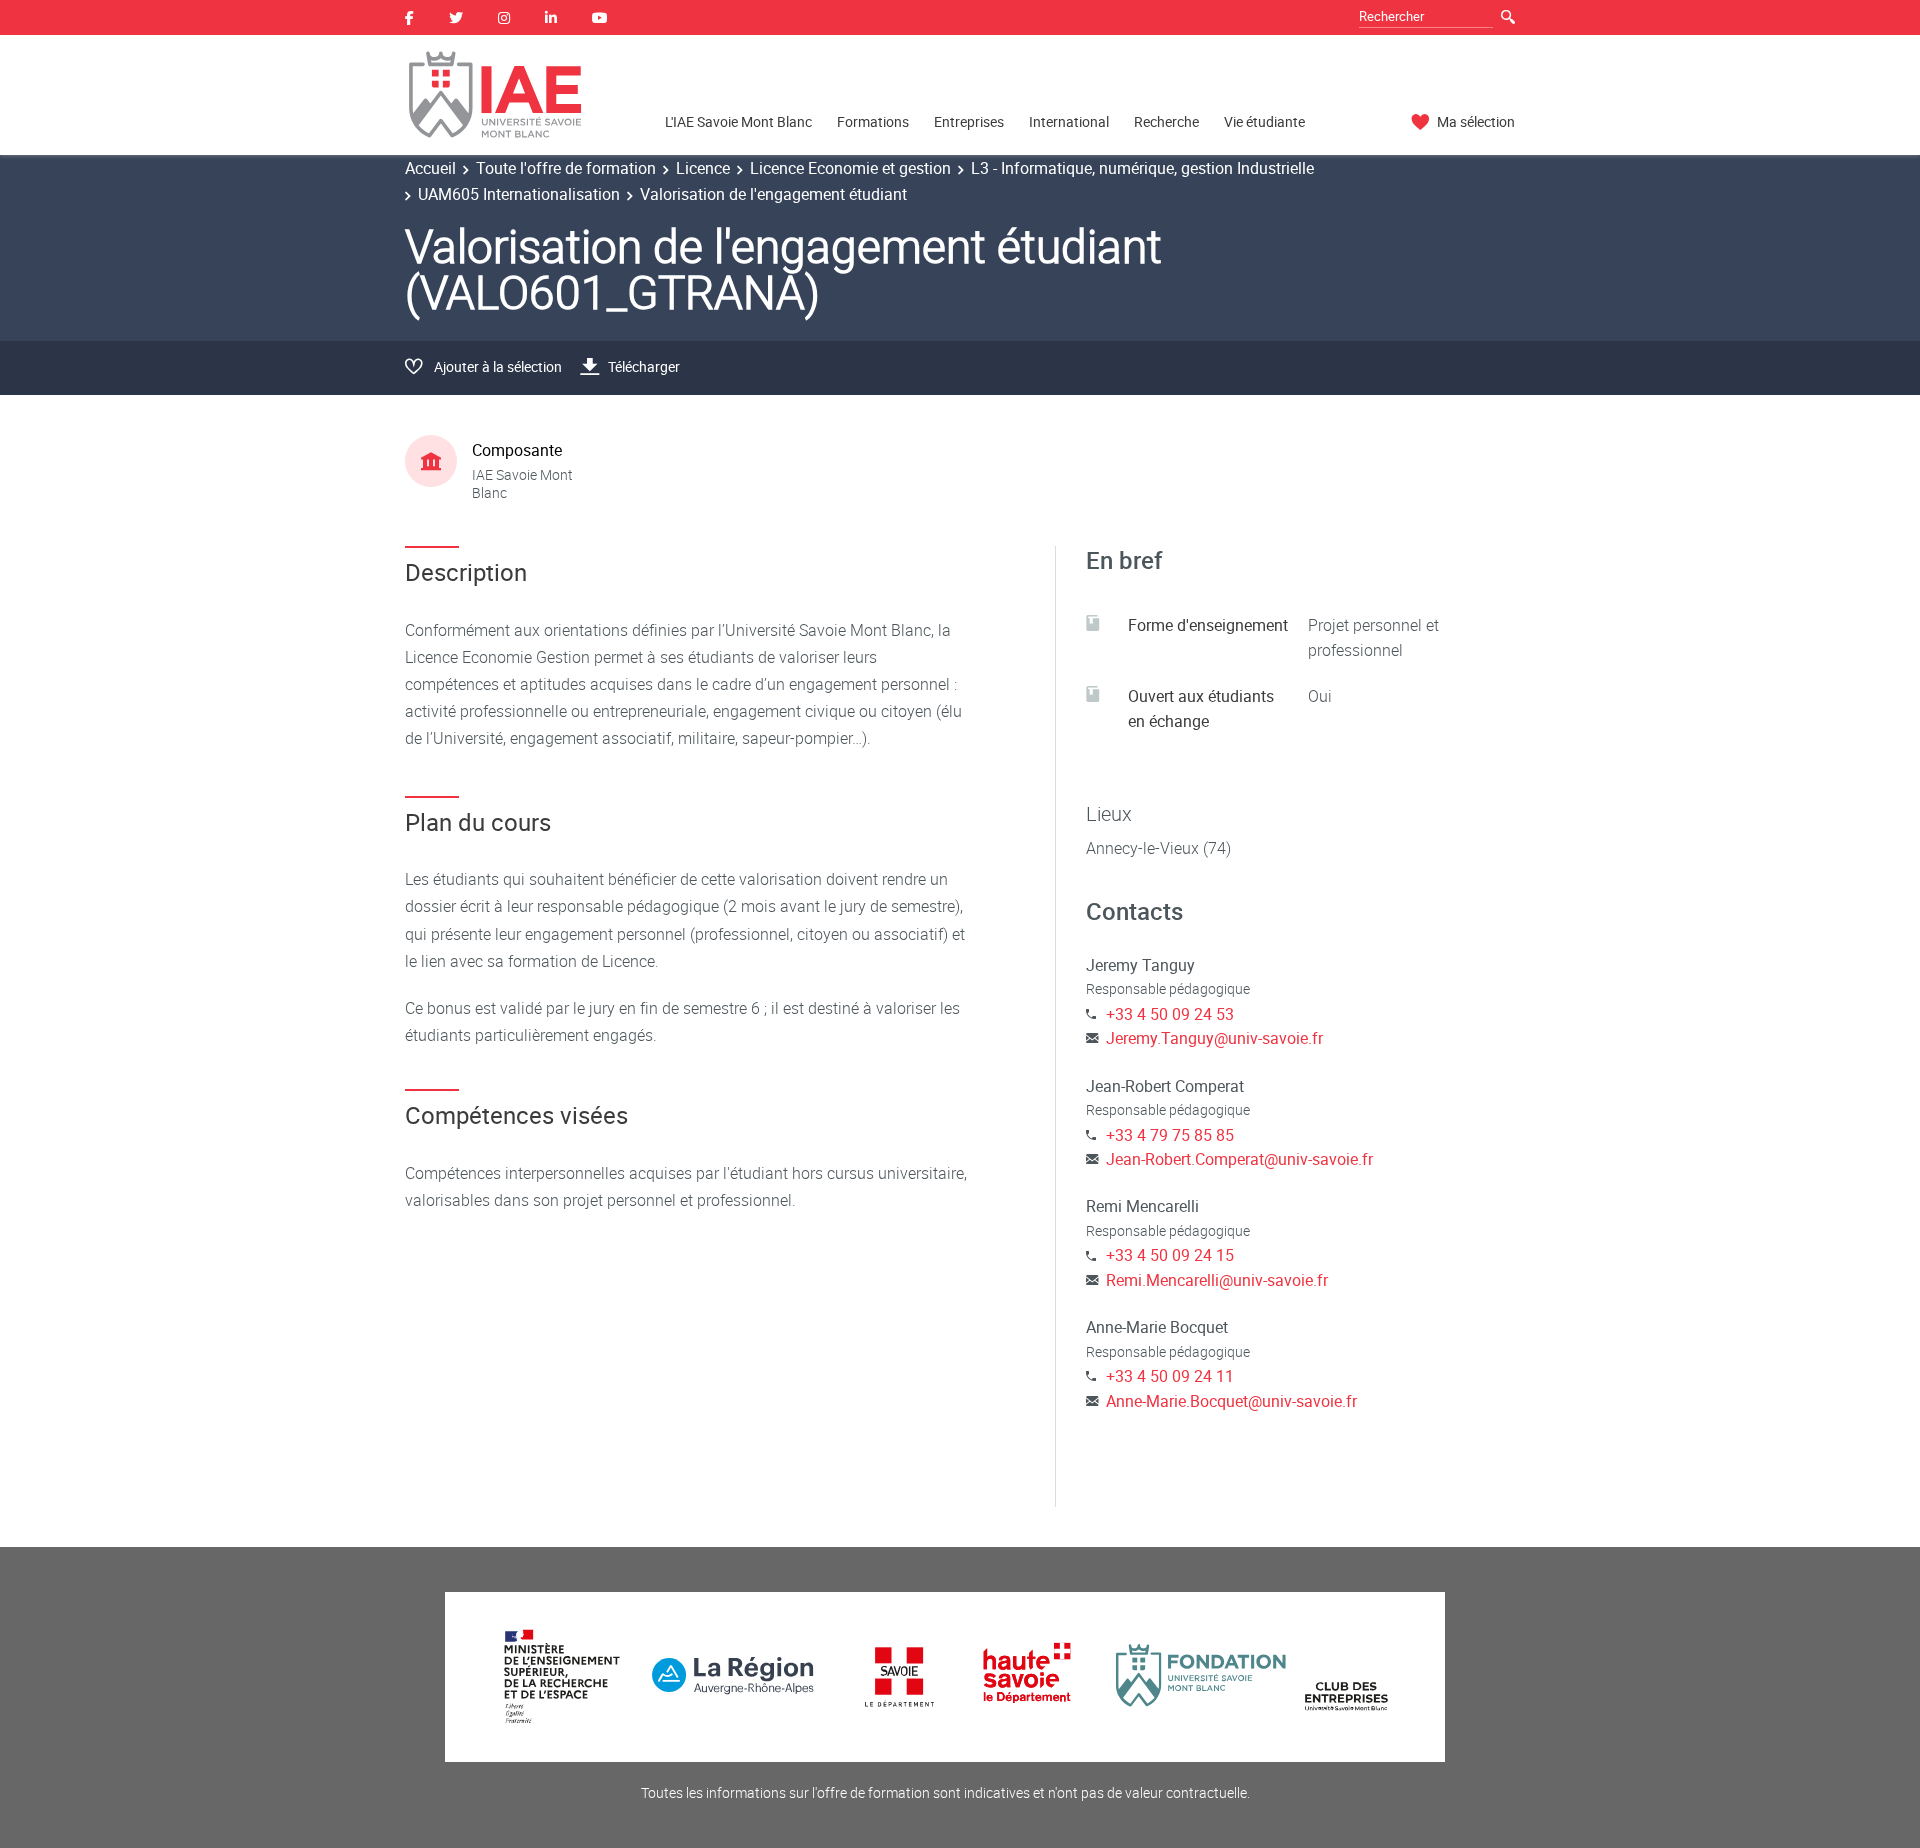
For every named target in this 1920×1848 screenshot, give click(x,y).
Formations (873, 121)
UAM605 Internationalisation (519, 194)
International (1069, 121)
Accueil (430, 168)
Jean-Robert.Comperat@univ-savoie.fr (1239, 1159)
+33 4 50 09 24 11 (1170, 1376)
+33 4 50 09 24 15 (1170, 1255)
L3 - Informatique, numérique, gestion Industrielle (1142, 168)
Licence (703, 168)
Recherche (1166, 121)
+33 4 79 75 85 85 (1170, 1135)
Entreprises (969, 121)
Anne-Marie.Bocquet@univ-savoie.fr (1231, 1401)
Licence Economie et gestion (850, 168)
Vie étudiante (1264, 121)
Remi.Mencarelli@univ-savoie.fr (1217, 1280)
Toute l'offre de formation (566, 168)
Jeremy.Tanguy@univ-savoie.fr (1214, 1038)
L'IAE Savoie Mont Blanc (738, 121)
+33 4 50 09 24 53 (1170, 1014)
